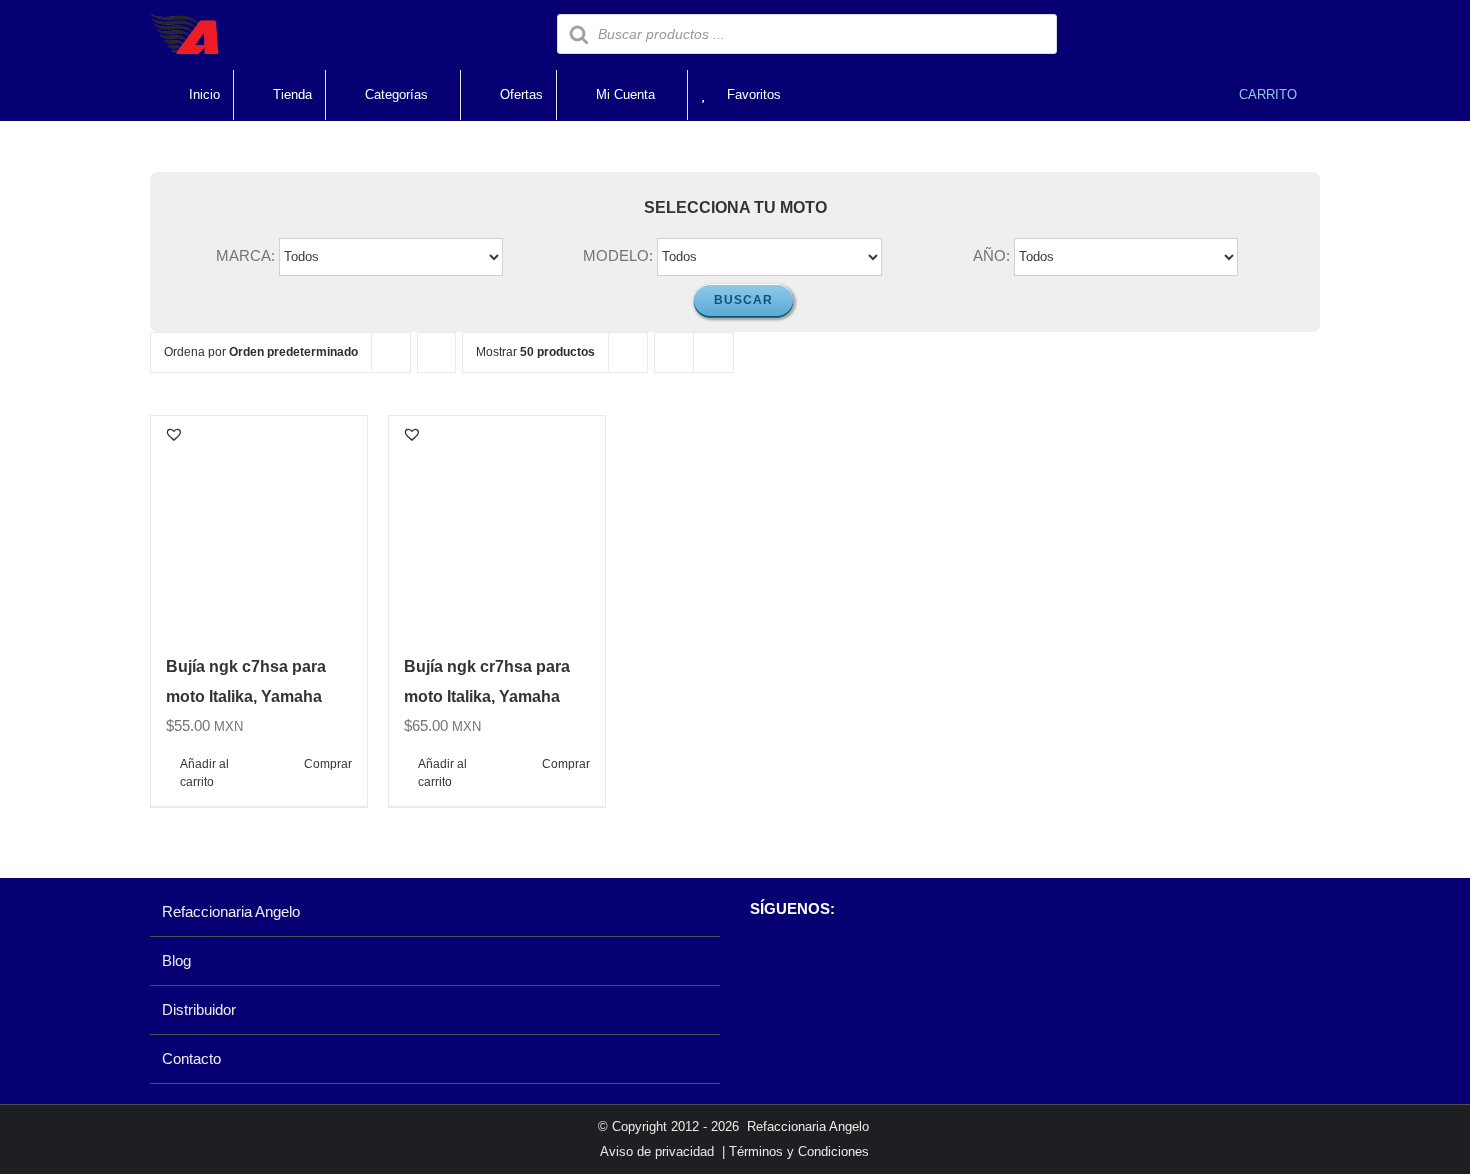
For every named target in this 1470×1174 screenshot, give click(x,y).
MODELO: (618, 255)
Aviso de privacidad (657, 1151)
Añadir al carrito (204, 773)
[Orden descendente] (436, 352)
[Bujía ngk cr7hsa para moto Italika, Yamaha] (497, 524)
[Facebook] (759, 961)
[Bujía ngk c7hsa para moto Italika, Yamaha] (259, 524)
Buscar (743, 300)
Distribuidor (199, 1009)
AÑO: (991, 255)
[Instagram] (793, 961)
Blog (176, 960)
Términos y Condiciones (799, 1151)
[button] (174, 434)
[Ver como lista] (713, 352)
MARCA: (245, 255)
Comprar (328, 764)
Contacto (191, 1058)
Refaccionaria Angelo (231, 911)
